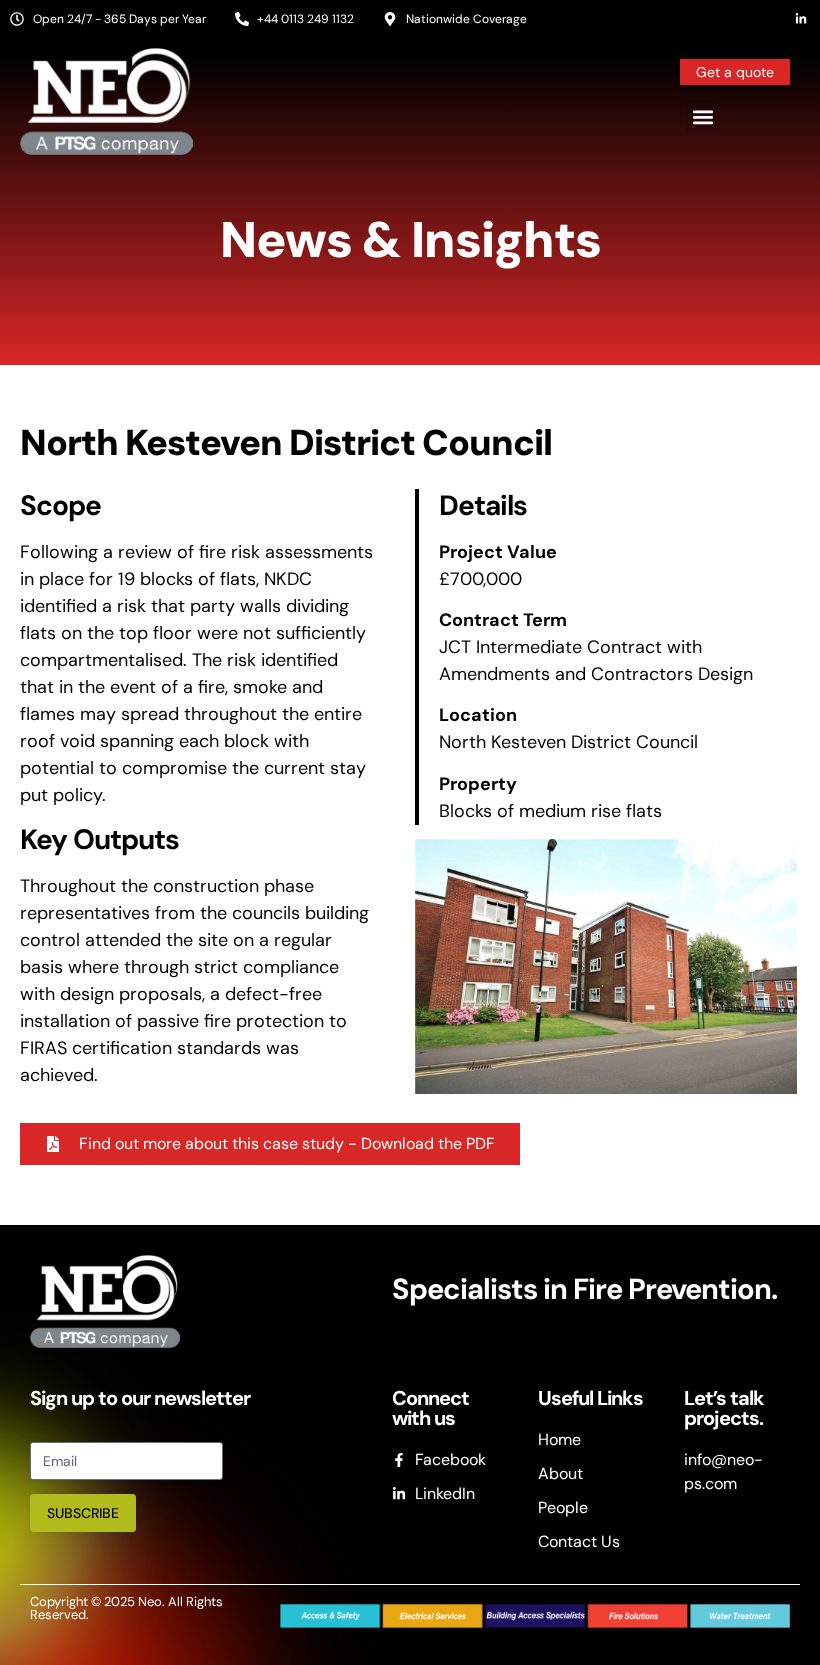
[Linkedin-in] (801, 19)
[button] (702, 116)
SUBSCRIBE (83, 1513)
